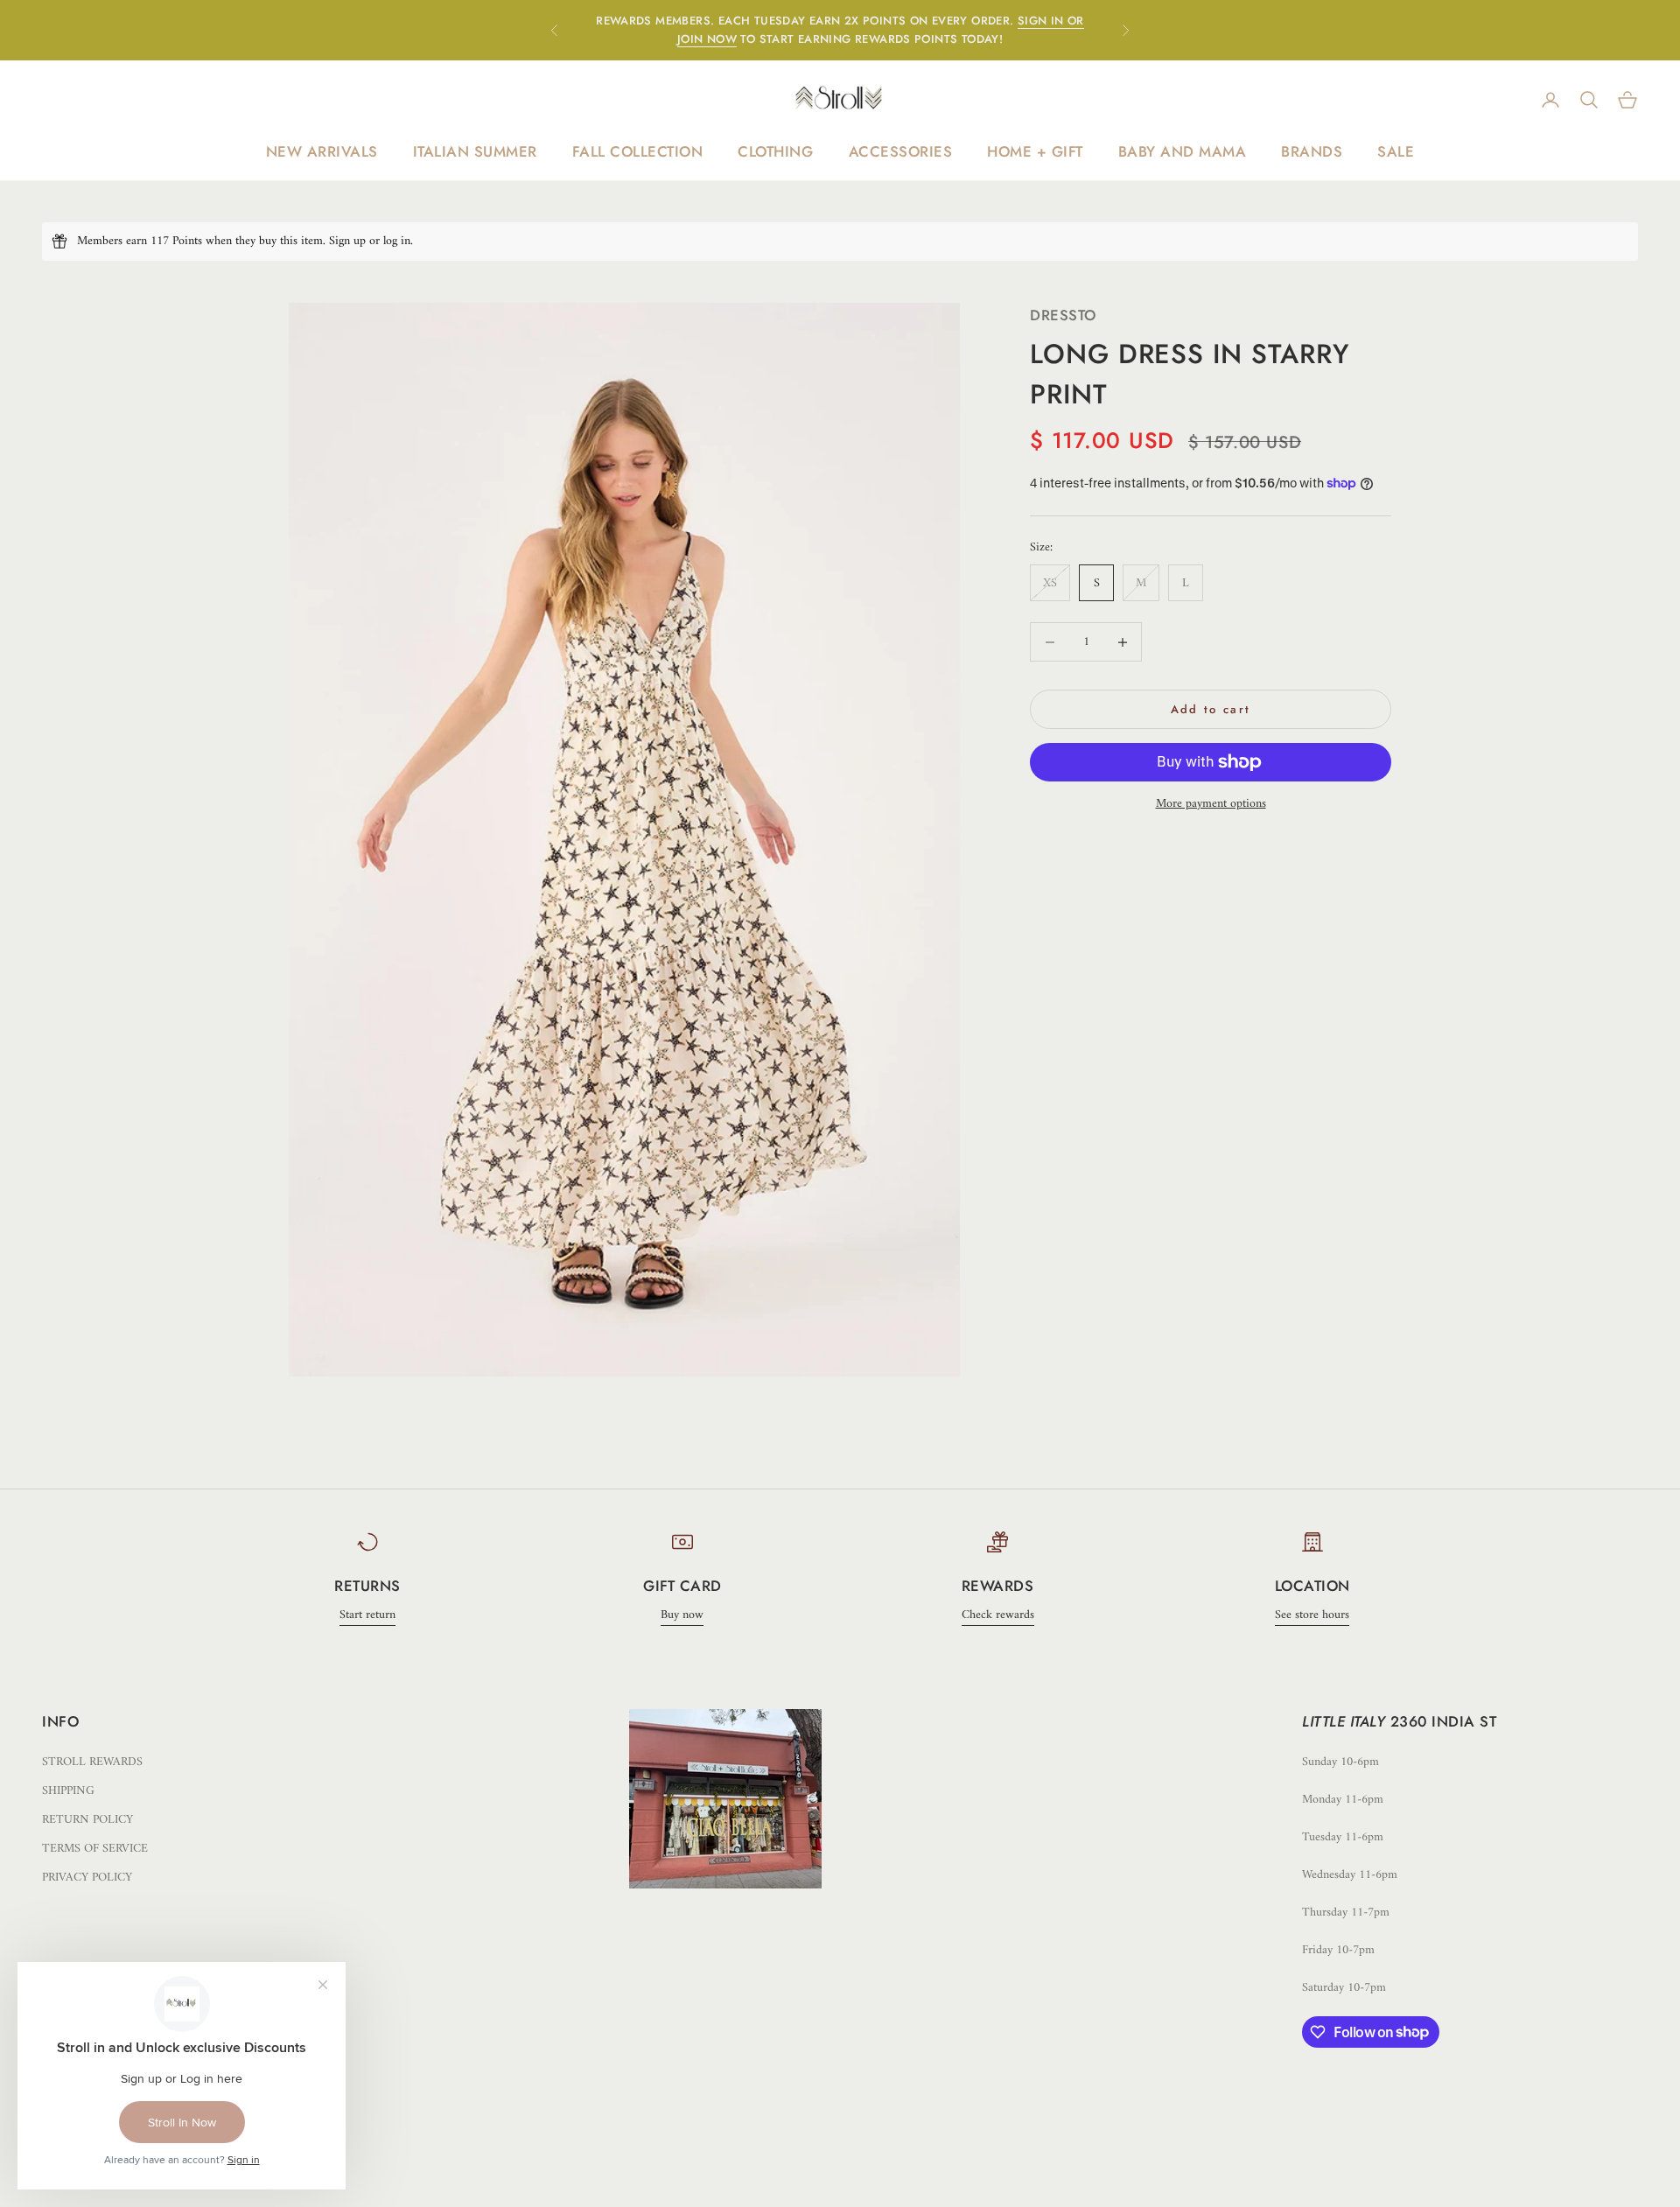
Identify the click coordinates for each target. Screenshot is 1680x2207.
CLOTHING (775, 151)
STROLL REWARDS (92, 1762)
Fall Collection (638, 151)
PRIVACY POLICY (87, 1878)
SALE (1396, 151)
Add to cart (1211, 709)
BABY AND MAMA (1183, 151)
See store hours (1312, 1615)
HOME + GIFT (1035, 151)
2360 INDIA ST (1444, 1721)
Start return (367, 1615)
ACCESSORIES (901, 151)
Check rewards (998, 1615)
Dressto (1063, 315)
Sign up (347, 241)
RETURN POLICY (87, 1820)
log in (397, 241)
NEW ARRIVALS (322, 151)
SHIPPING (68, 1791)
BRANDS (1312, 151)
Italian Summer (475, 151)
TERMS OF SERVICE (95, 1849)
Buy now (682, 1615)
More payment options (1211, 804)
